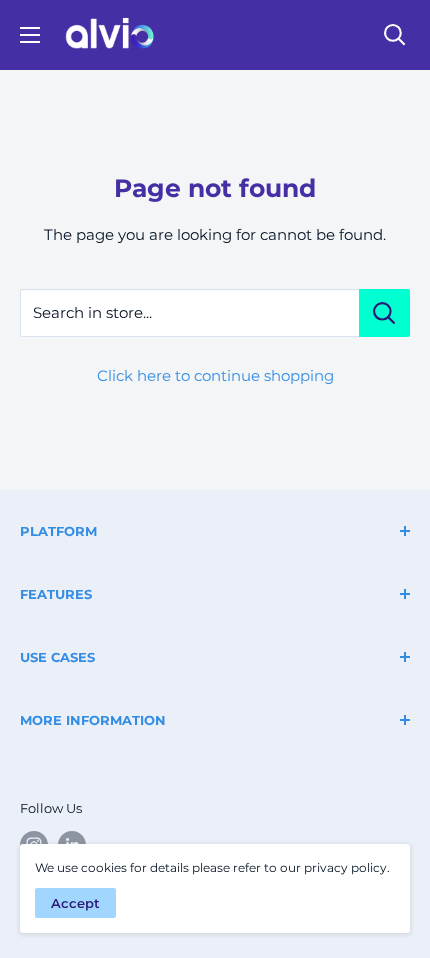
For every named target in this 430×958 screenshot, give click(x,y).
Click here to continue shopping (215, 375)
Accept (75, 903)
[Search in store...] (384, 313)
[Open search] (395, 35)
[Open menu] (30, 35)
